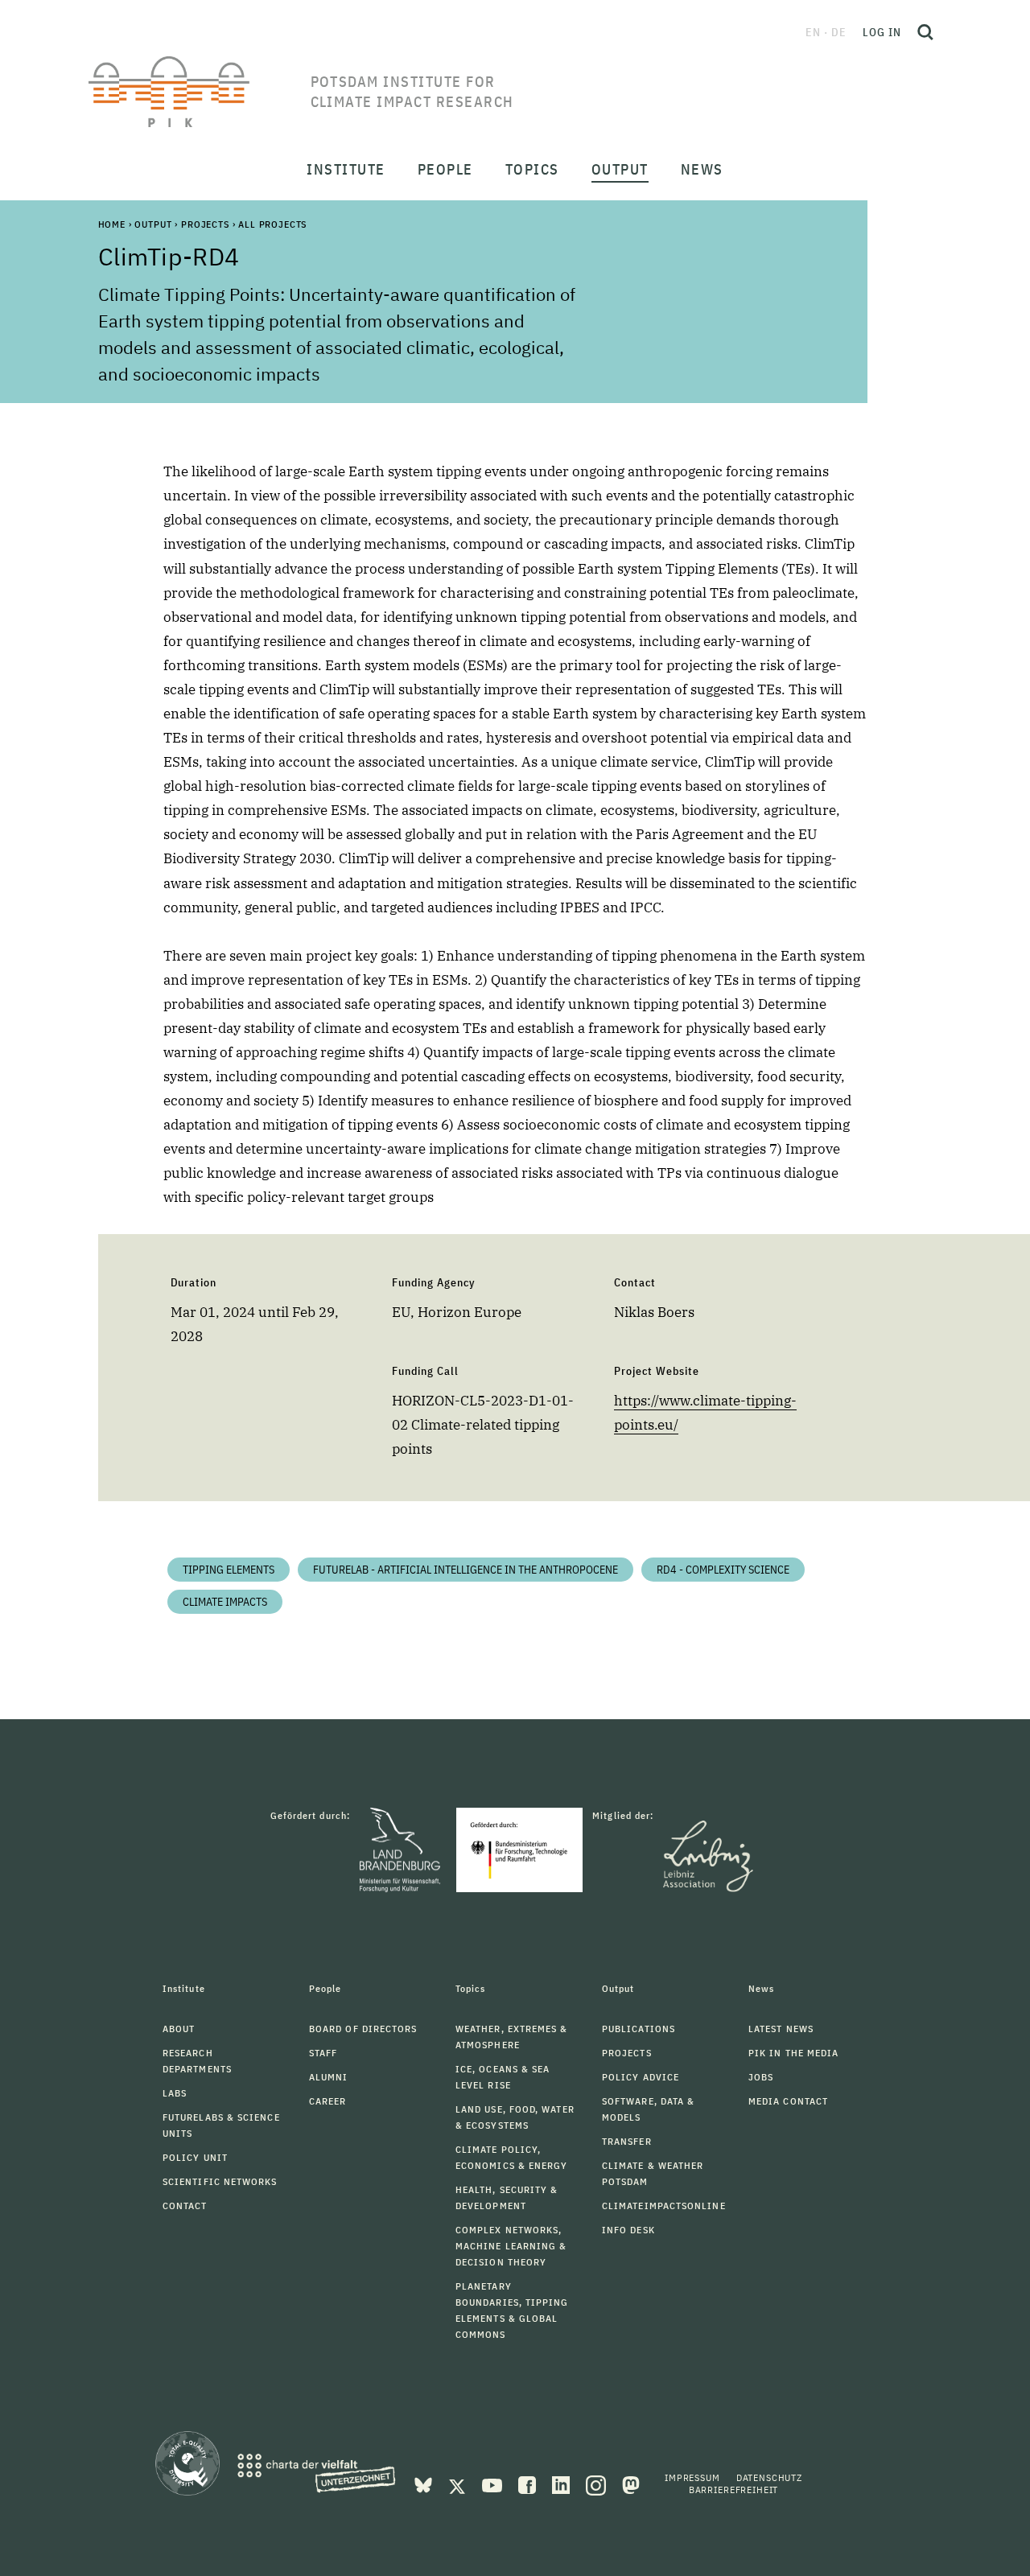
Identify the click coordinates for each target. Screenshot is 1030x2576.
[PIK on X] (459, 2484)
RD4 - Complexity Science (723, 1570)
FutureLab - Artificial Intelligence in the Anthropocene (466, 1570)
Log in (882, 32)
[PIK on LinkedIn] (562, 2484)
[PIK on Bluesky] (425, 2484)
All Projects (272, 224)
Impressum (692, 2477)
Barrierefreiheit (733, 2490)
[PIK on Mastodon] (631, 2484)
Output (153, 224)
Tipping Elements (229, 1570)
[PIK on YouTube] (494, 2484)
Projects (205, 224)
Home (112, 224)
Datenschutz (769, 2477)
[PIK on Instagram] (597, 2484)
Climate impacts (225, 1602)
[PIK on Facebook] (529, 2484)
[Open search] (925, 32)
